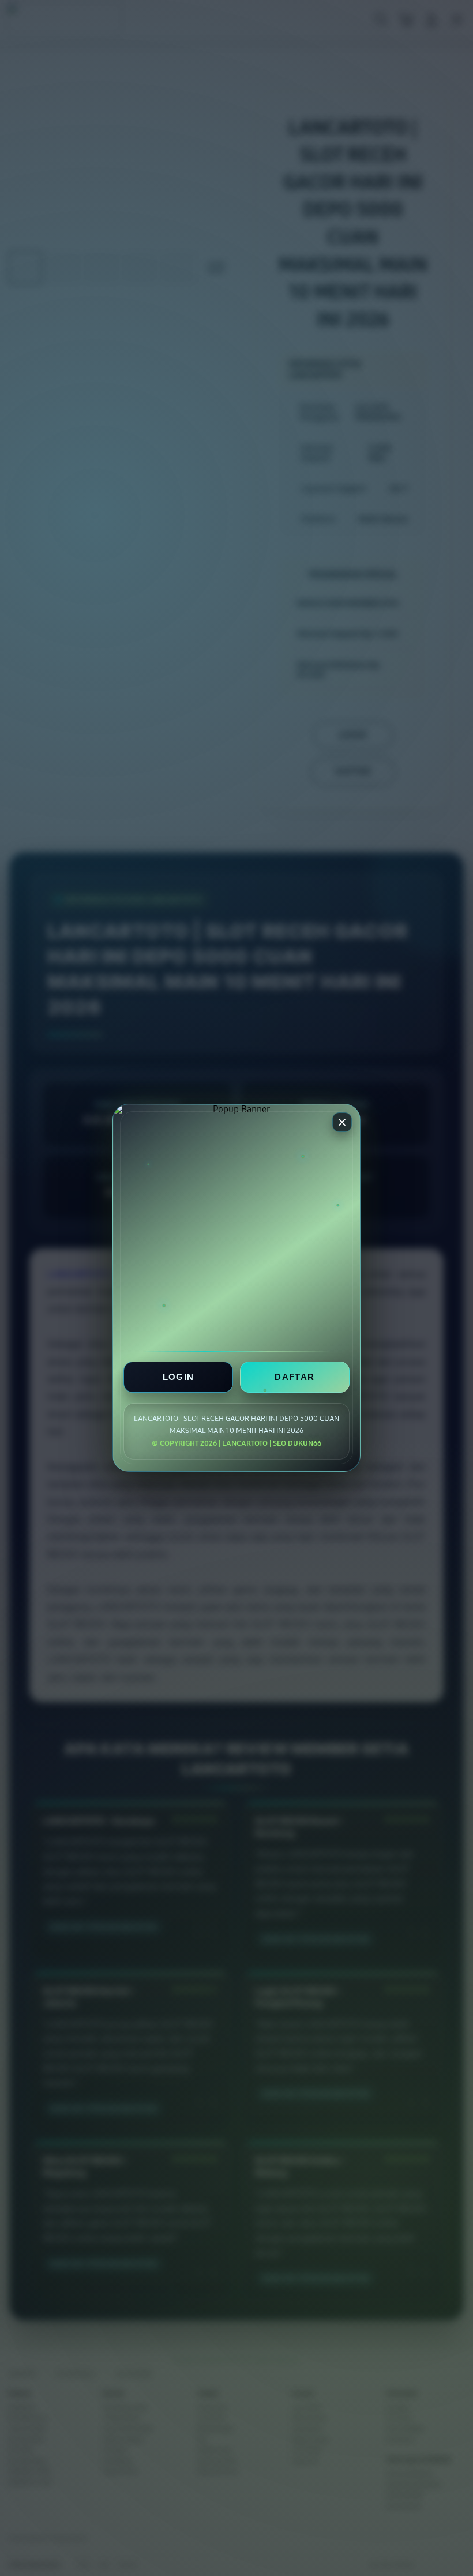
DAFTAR (294, 1377)
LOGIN (179, 1377)
